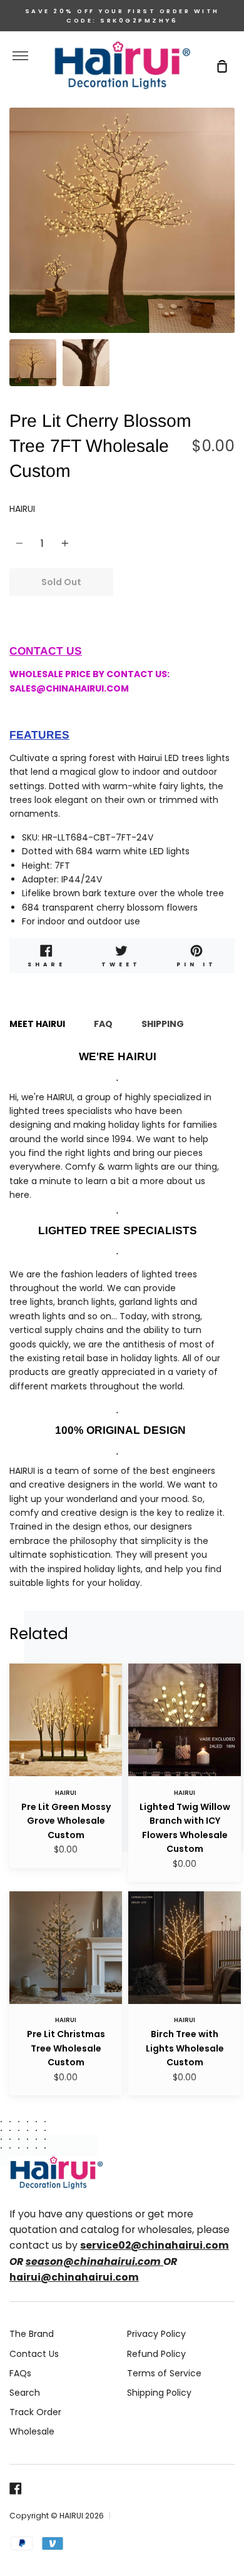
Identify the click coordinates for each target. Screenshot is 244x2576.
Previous (13, 255)
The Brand (32, 2334)
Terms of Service (164, 2373)
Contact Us (34, 2354)
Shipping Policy (159, 2393)
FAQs (20, 2373)
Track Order (35, 2412)
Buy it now (174, 582)
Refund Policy (156, 2354)
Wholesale (32, 2431)
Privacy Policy (156, 2334)
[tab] (33, 363)
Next (231, 255)
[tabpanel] (122, 220)
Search (25, 2393)
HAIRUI (22, 509)
